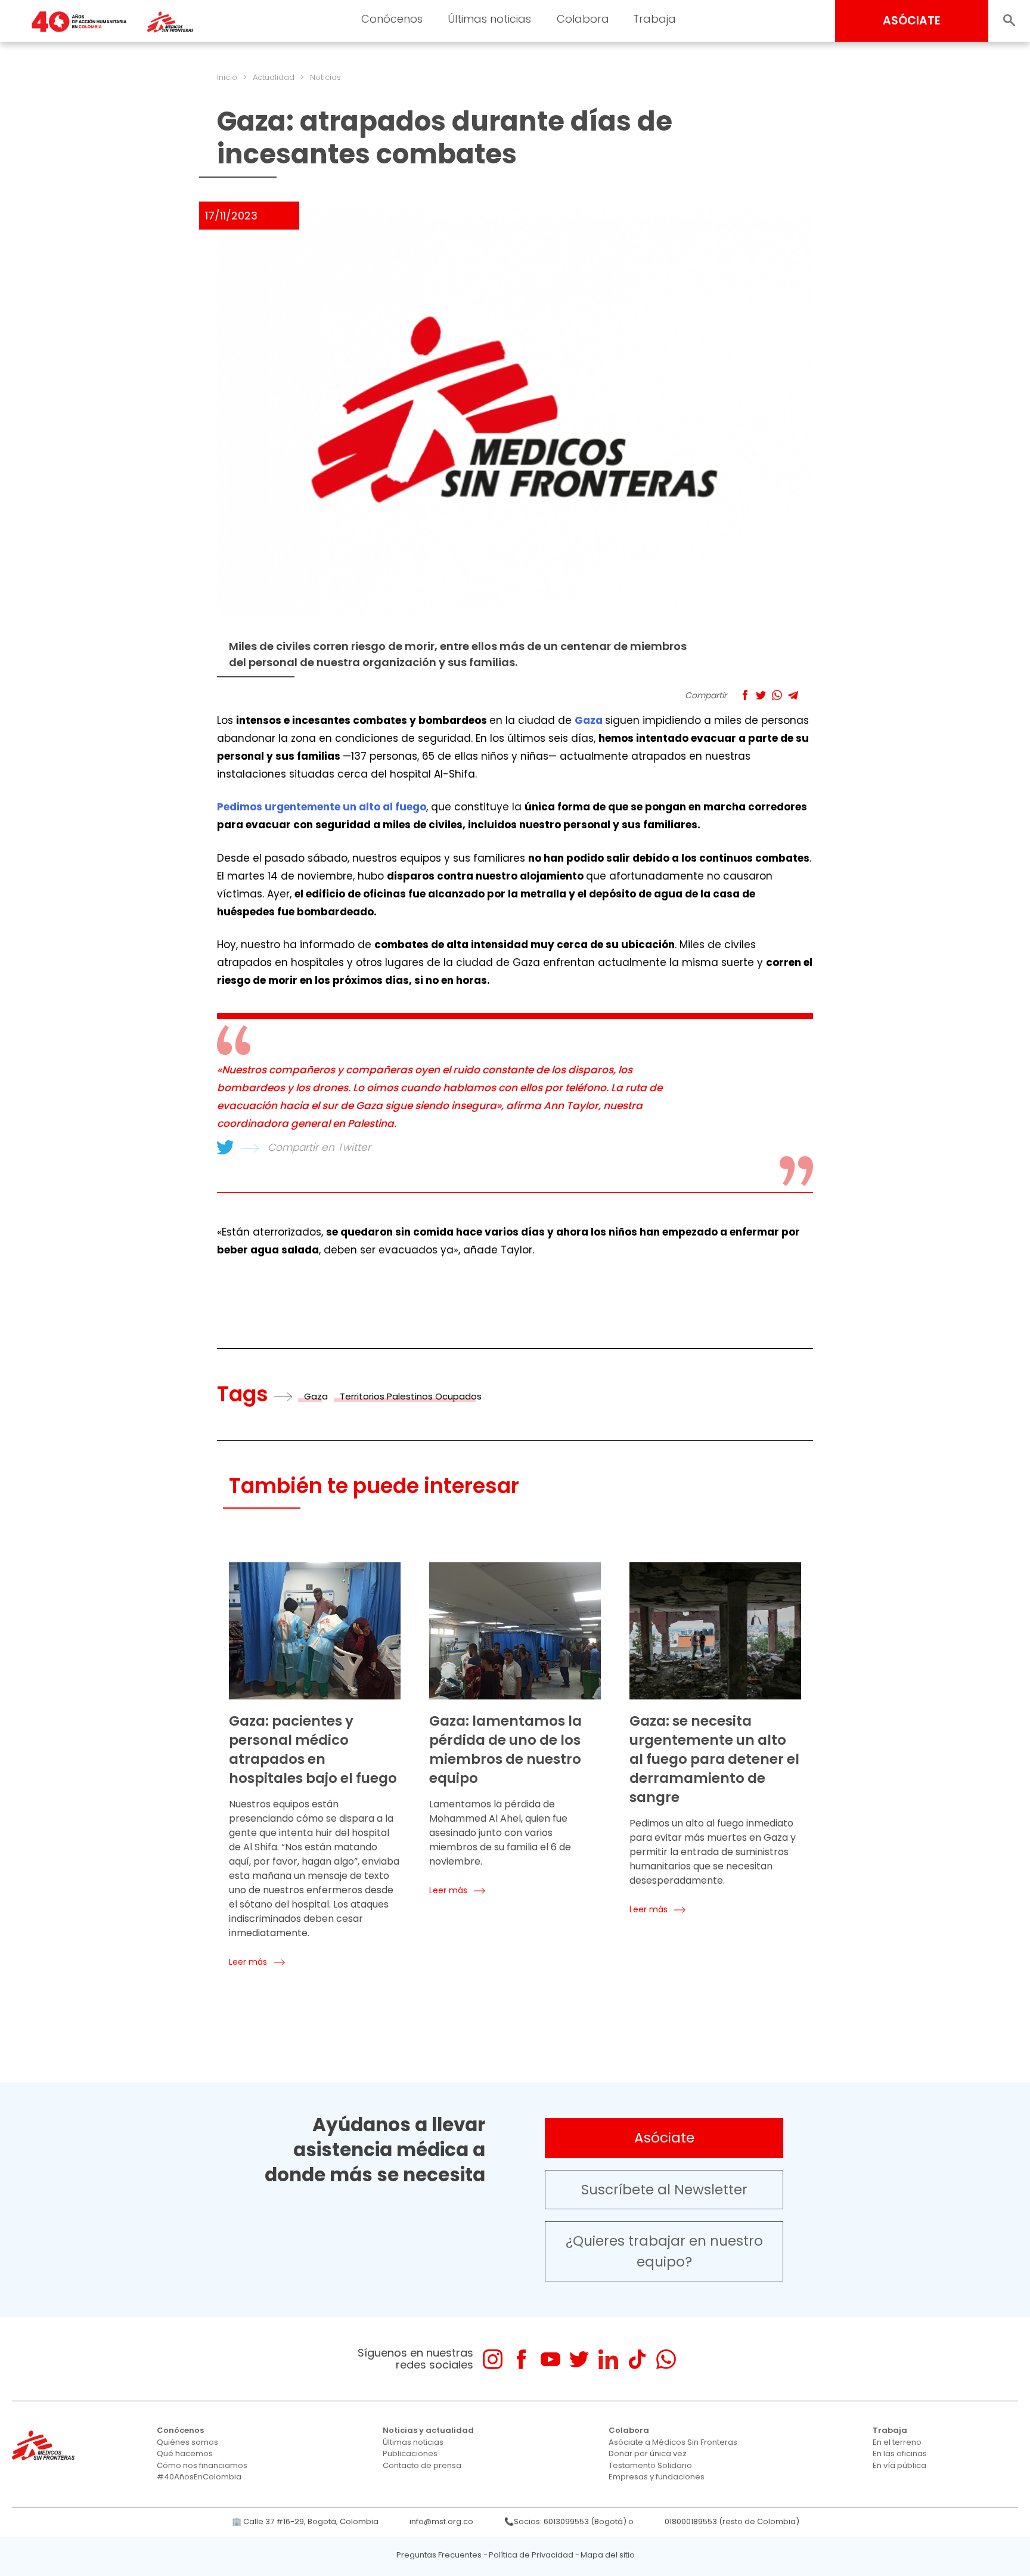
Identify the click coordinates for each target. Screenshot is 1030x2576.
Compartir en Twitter (319, 1147)
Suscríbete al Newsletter (664, 2190)
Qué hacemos (185, 2453)
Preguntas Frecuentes (439, 2555)
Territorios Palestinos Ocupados (411, 1396)
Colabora (583, 19)
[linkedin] (608, 2359)
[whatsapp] (666, 2359)
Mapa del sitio (608, 2555)
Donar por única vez (648, 2453)
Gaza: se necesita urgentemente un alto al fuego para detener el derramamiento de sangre (714, 1759)
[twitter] (579, 2359)
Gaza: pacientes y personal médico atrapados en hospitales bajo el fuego (313, 1750)
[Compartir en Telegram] (793, 695)
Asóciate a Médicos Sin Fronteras (673, 2442)
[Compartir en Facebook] (745, 695)
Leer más (248, 1962)
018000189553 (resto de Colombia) (732, 2521)
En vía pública (899, 2465)
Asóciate (664, 2138)
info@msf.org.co (441, 2521)
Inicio (227, 77)
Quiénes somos (187, 2442)
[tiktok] (637, 2359)
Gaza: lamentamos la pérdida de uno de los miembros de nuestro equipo (505, 1750)
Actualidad (274, 77)
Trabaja (654, 19)
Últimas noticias (489, 19)
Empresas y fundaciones (657, 2477)
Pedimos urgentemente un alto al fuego (322, 807)
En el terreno (897, 2442)
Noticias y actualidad (428, 2430)
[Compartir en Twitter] (761, 695)
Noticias (325, 77)
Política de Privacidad (531, 2555)
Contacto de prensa (422, 2465)
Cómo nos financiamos (202, 2465)
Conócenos (392, 19)
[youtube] (550, 2359)
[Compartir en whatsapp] (777, 695)
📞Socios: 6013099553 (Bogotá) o (569, 2521)
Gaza (590, 720)
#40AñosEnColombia (199, 2477)
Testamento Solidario (650, 2465)
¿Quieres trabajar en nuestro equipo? (664, 2251)
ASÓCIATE (912, 21)
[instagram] (493, 2359)
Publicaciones (410, 2453)
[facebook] (521, 2359)
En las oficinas (900, 2453)
